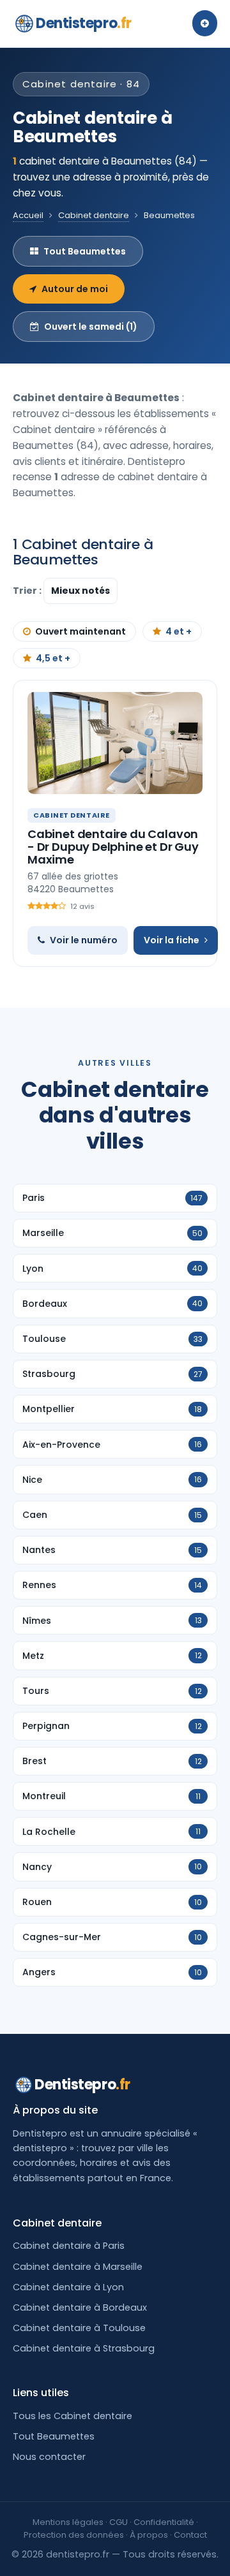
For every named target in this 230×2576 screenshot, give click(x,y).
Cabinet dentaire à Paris (69, 2246)
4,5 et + (53, 658)
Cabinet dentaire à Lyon (68, 2287)
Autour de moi (75, 289)
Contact (190, 2535)
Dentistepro (84, 23)
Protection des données (74, 2535)
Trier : (28, 591)
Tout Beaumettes (85, 251)
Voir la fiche (172, 940)
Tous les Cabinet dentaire (73, 2416)
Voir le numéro (84, 940)
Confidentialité (164, 2522)
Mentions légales (68, 2522)
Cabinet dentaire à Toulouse (79, 2328)
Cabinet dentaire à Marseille (78, 2267)
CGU (119, 2522)
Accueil (28, 215)
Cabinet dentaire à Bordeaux (80, 2307)
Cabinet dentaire (94, 215)
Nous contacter (49, 2457)
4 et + (179, 631)
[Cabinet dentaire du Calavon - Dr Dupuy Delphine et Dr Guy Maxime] (115, 743)
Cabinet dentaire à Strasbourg (84, 2348)
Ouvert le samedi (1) (91, 327)
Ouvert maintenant (80, 631)
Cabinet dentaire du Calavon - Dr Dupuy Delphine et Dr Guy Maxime (113, 847)
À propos (149, 2535)
